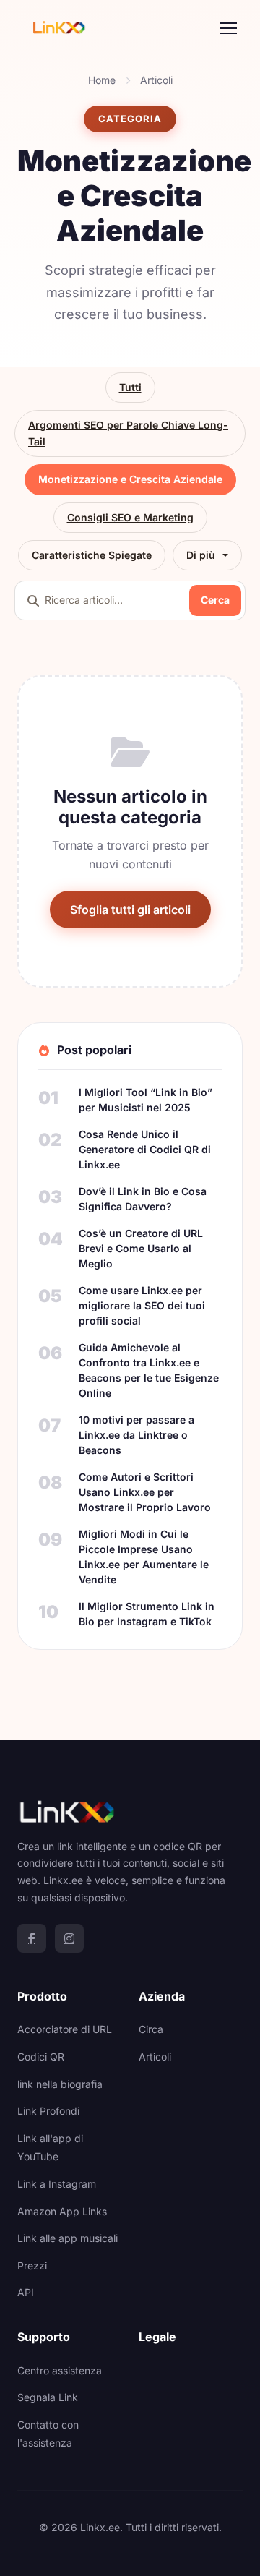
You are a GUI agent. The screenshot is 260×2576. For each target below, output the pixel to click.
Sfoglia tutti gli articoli (130, 910)
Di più (201, 555)
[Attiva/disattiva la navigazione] (228, 28)
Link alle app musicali (68, 2238)
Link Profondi (48, 2111)
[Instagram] (69, 1938)
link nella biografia (60, 2084)
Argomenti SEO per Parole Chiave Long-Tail (128, 433)
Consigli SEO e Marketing (130, 517)
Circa (151, 2029)
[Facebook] (32, 1938)
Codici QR (41, 2057)
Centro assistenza (60, 2370)
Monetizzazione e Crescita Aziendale (130, 479)
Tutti (130, 387)
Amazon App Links (62, 2211)
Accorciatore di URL (65, 2029)
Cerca (215, 600)
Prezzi (32, 2265)
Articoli (156, 80)
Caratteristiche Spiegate (92, 555)
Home (102, 80)
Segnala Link (48, 2397)
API (26, 2292)
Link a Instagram (57, 2184)
